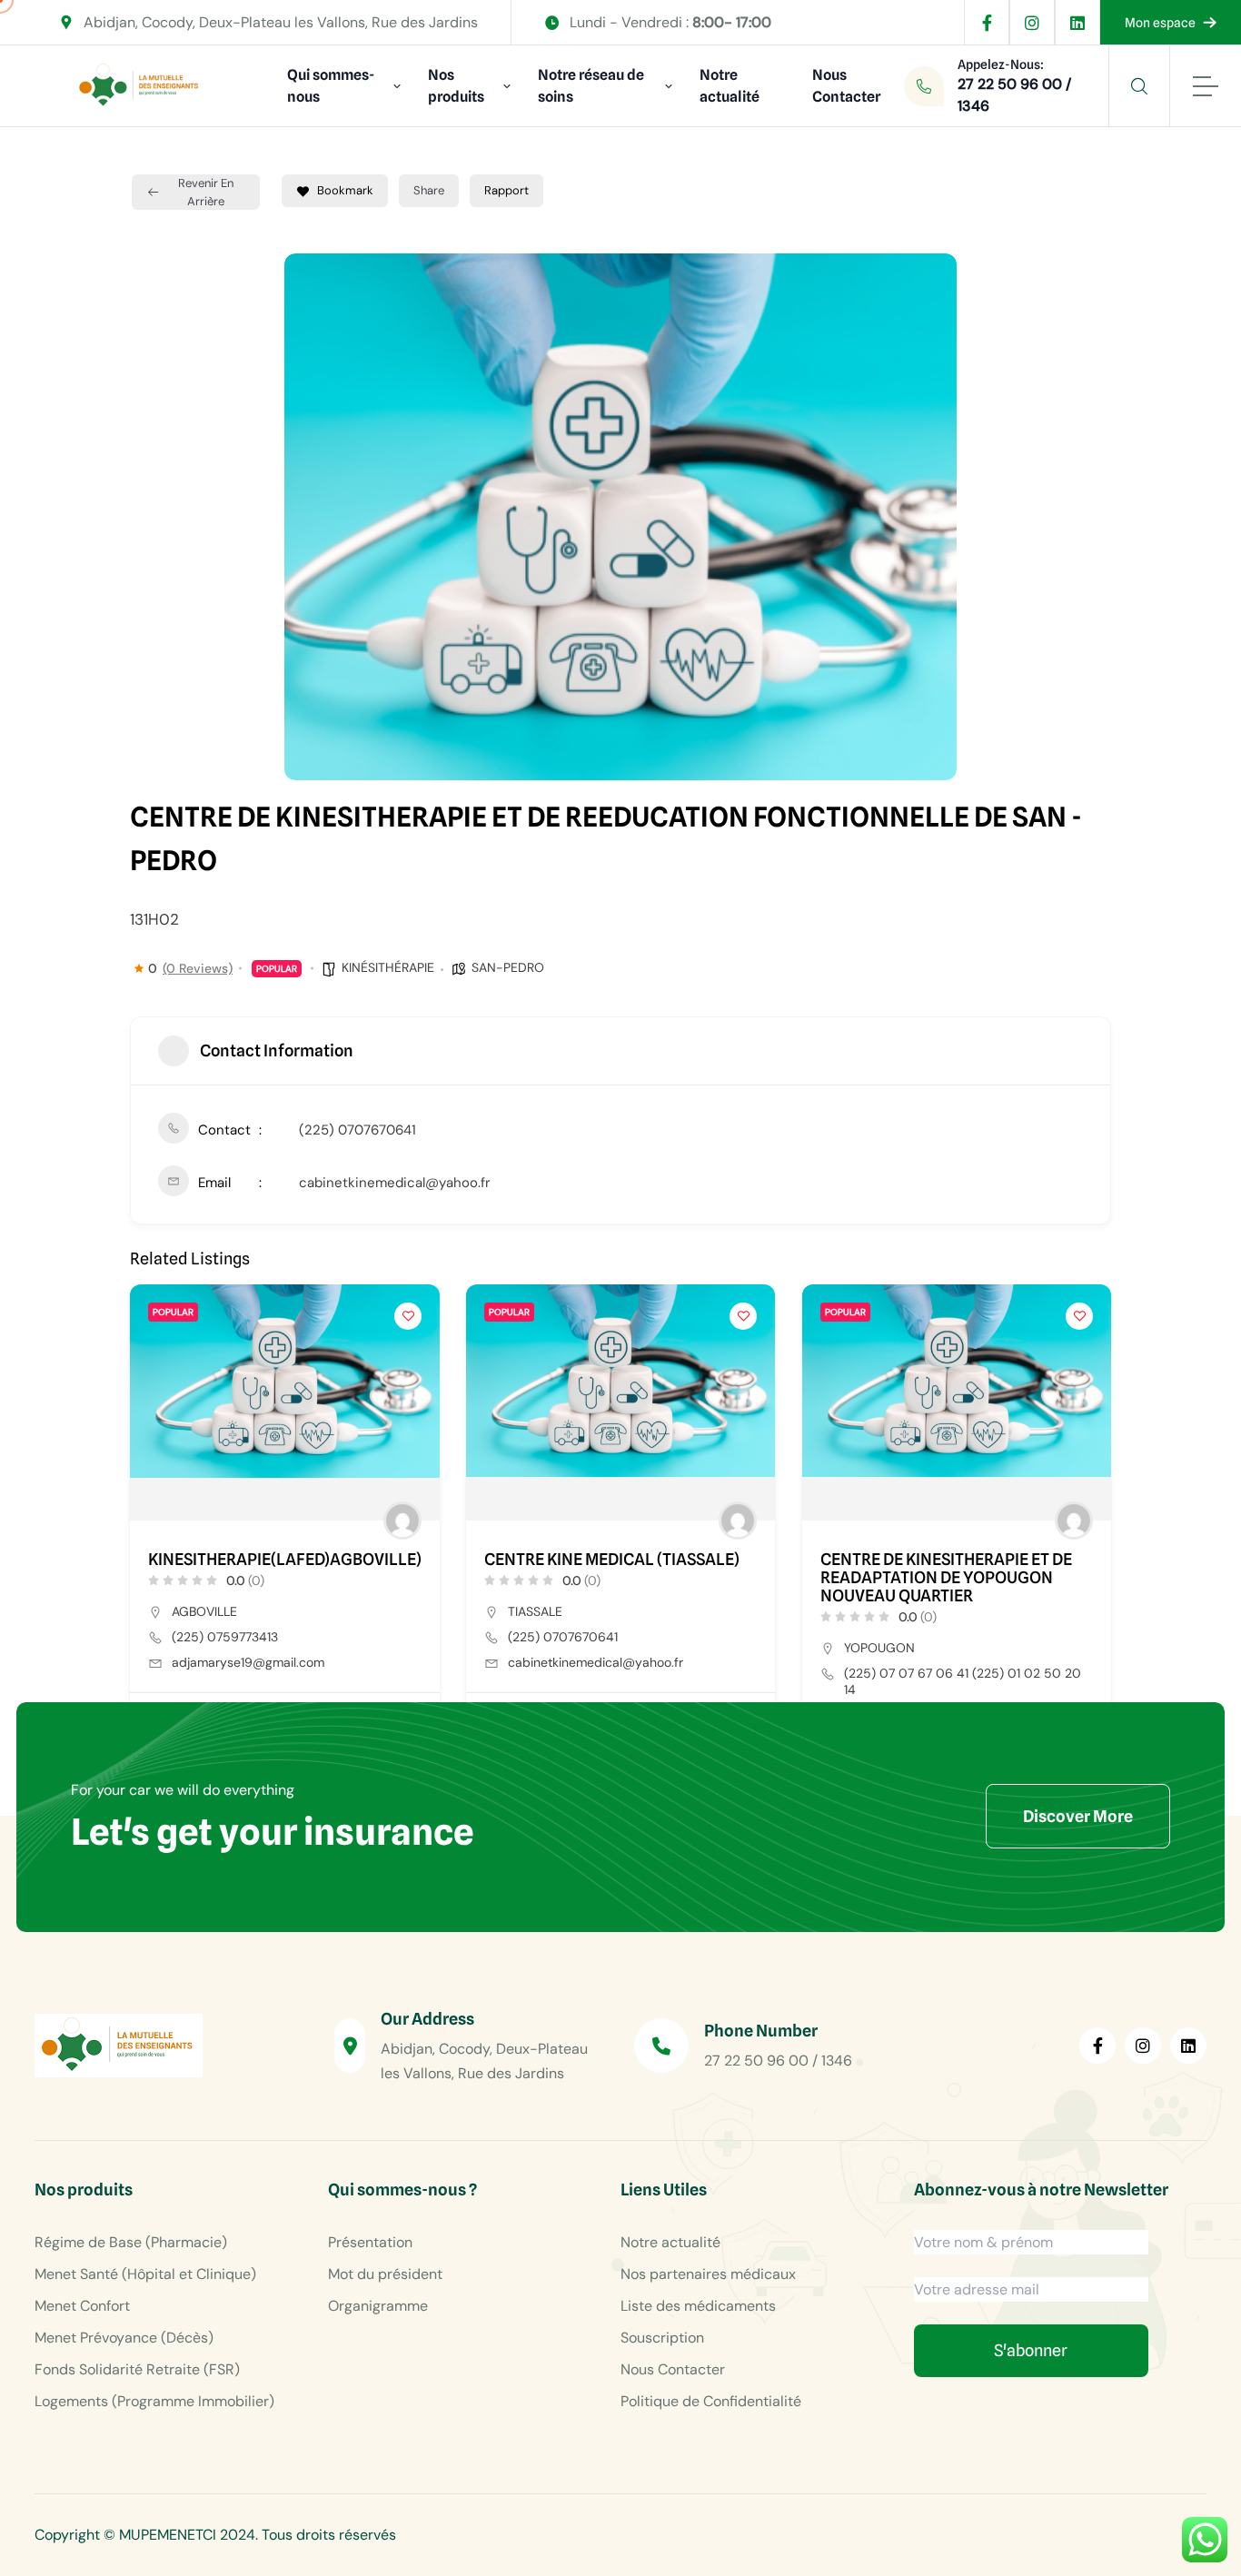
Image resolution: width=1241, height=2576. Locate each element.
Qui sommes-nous (331, 86)
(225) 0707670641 (357, 1130)
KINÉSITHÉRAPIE (388, 967)
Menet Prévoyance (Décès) (124, 2338)
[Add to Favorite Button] (408, 1316)
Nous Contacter (846, 86)
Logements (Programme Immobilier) (154, 2401)
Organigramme (378, 2306)
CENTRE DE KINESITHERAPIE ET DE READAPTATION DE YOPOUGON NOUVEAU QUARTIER (946, 1578)
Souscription (662, 2338)
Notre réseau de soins (591, 86)
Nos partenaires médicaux (708, 2274)
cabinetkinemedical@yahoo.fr (395, 1183)
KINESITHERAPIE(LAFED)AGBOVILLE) (285, 1560)
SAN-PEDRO (508, 967)
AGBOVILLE (204, 1611)
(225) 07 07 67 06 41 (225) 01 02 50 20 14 (963, 1681)
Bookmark (345, 190)
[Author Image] (402, 1521)
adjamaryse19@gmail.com (248, 1662)
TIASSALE (535, 1611)
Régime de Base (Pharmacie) (131, 2242)
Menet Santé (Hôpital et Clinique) (145, 2274)
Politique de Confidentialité (711, 2401)
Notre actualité (730, 86)
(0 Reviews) (198, 968)
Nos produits (456, 86)
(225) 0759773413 (225, 1637)
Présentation (370, 2242)
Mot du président (385, 2274)
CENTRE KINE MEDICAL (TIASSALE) (612, 1560)
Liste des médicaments (698, 2306)
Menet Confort (82, 2306)
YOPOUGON (879, 1648)
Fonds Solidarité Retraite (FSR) (137, 2369)
